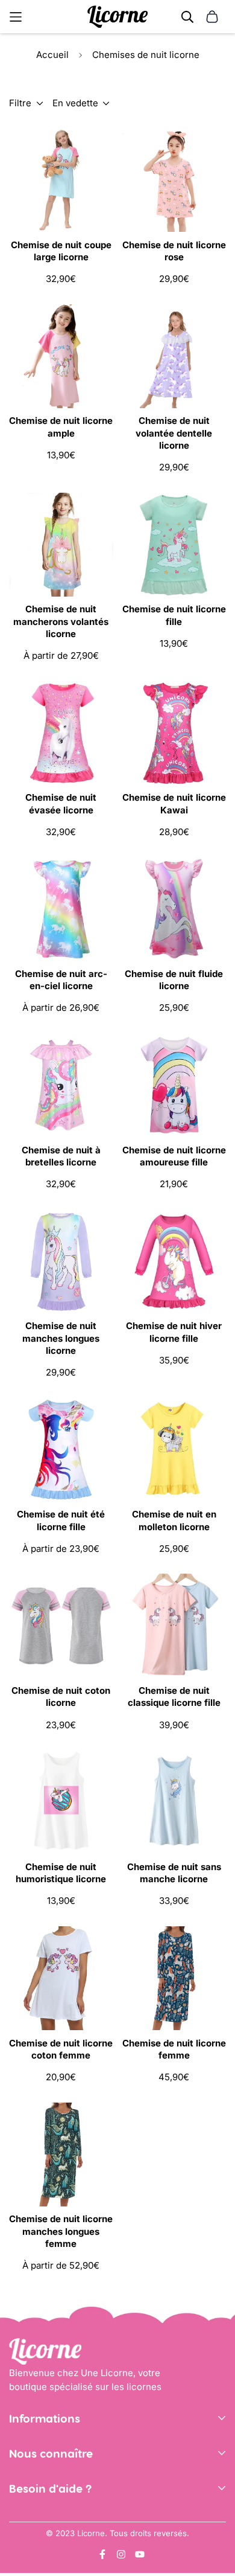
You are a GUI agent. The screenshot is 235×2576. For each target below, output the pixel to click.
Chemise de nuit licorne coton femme (61, 2049)
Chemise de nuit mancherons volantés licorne (61, 621)
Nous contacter (42, 2519)
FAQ (17, 2555)
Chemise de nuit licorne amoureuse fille (174, 1156)
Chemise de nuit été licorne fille (61, 1520)
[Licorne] (117, 17)
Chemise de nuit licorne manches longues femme (61, 2231)
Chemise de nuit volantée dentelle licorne (174, 433)
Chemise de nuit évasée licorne (61, 803)
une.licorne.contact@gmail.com (77, 2537)
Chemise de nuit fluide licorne (174, 980)
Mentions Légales (47, 2467)
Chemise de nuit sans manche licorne (174, 1873)
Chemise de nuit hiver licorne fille (174, 1332)
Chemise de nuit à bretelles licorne (61, 1156)
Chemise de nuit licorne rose (174, 251)
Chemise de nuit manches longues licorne (61, 1338)
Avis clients (33, 2502)
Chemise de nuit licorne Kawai (174, 803)
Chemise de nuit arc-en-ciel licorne (61, 980)
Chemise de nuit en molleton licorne (174, 1520)
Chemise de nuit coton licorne (61, 1697)
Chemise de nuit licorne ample (61, 427)
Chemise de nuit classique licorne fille (174, 1697)
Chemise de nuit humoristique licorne (61, 1873)
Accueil (52, 55)
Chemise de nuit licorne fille (174, 615)
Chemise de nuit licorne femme (174, 2049)
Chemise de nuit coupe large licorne (61, 251)
